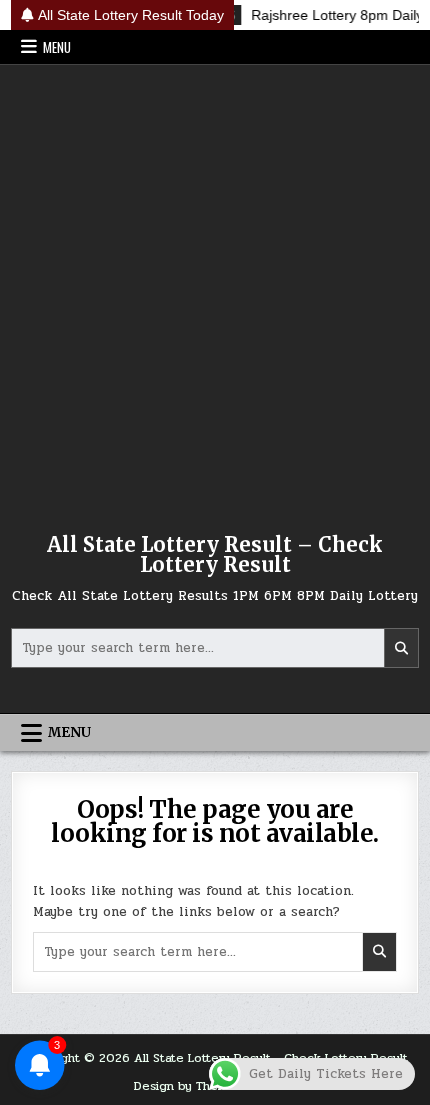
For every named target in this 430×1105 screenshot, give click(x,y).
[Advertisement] (215, 290)
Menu (57, 47)
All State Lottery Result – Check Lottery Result (215, 554)
